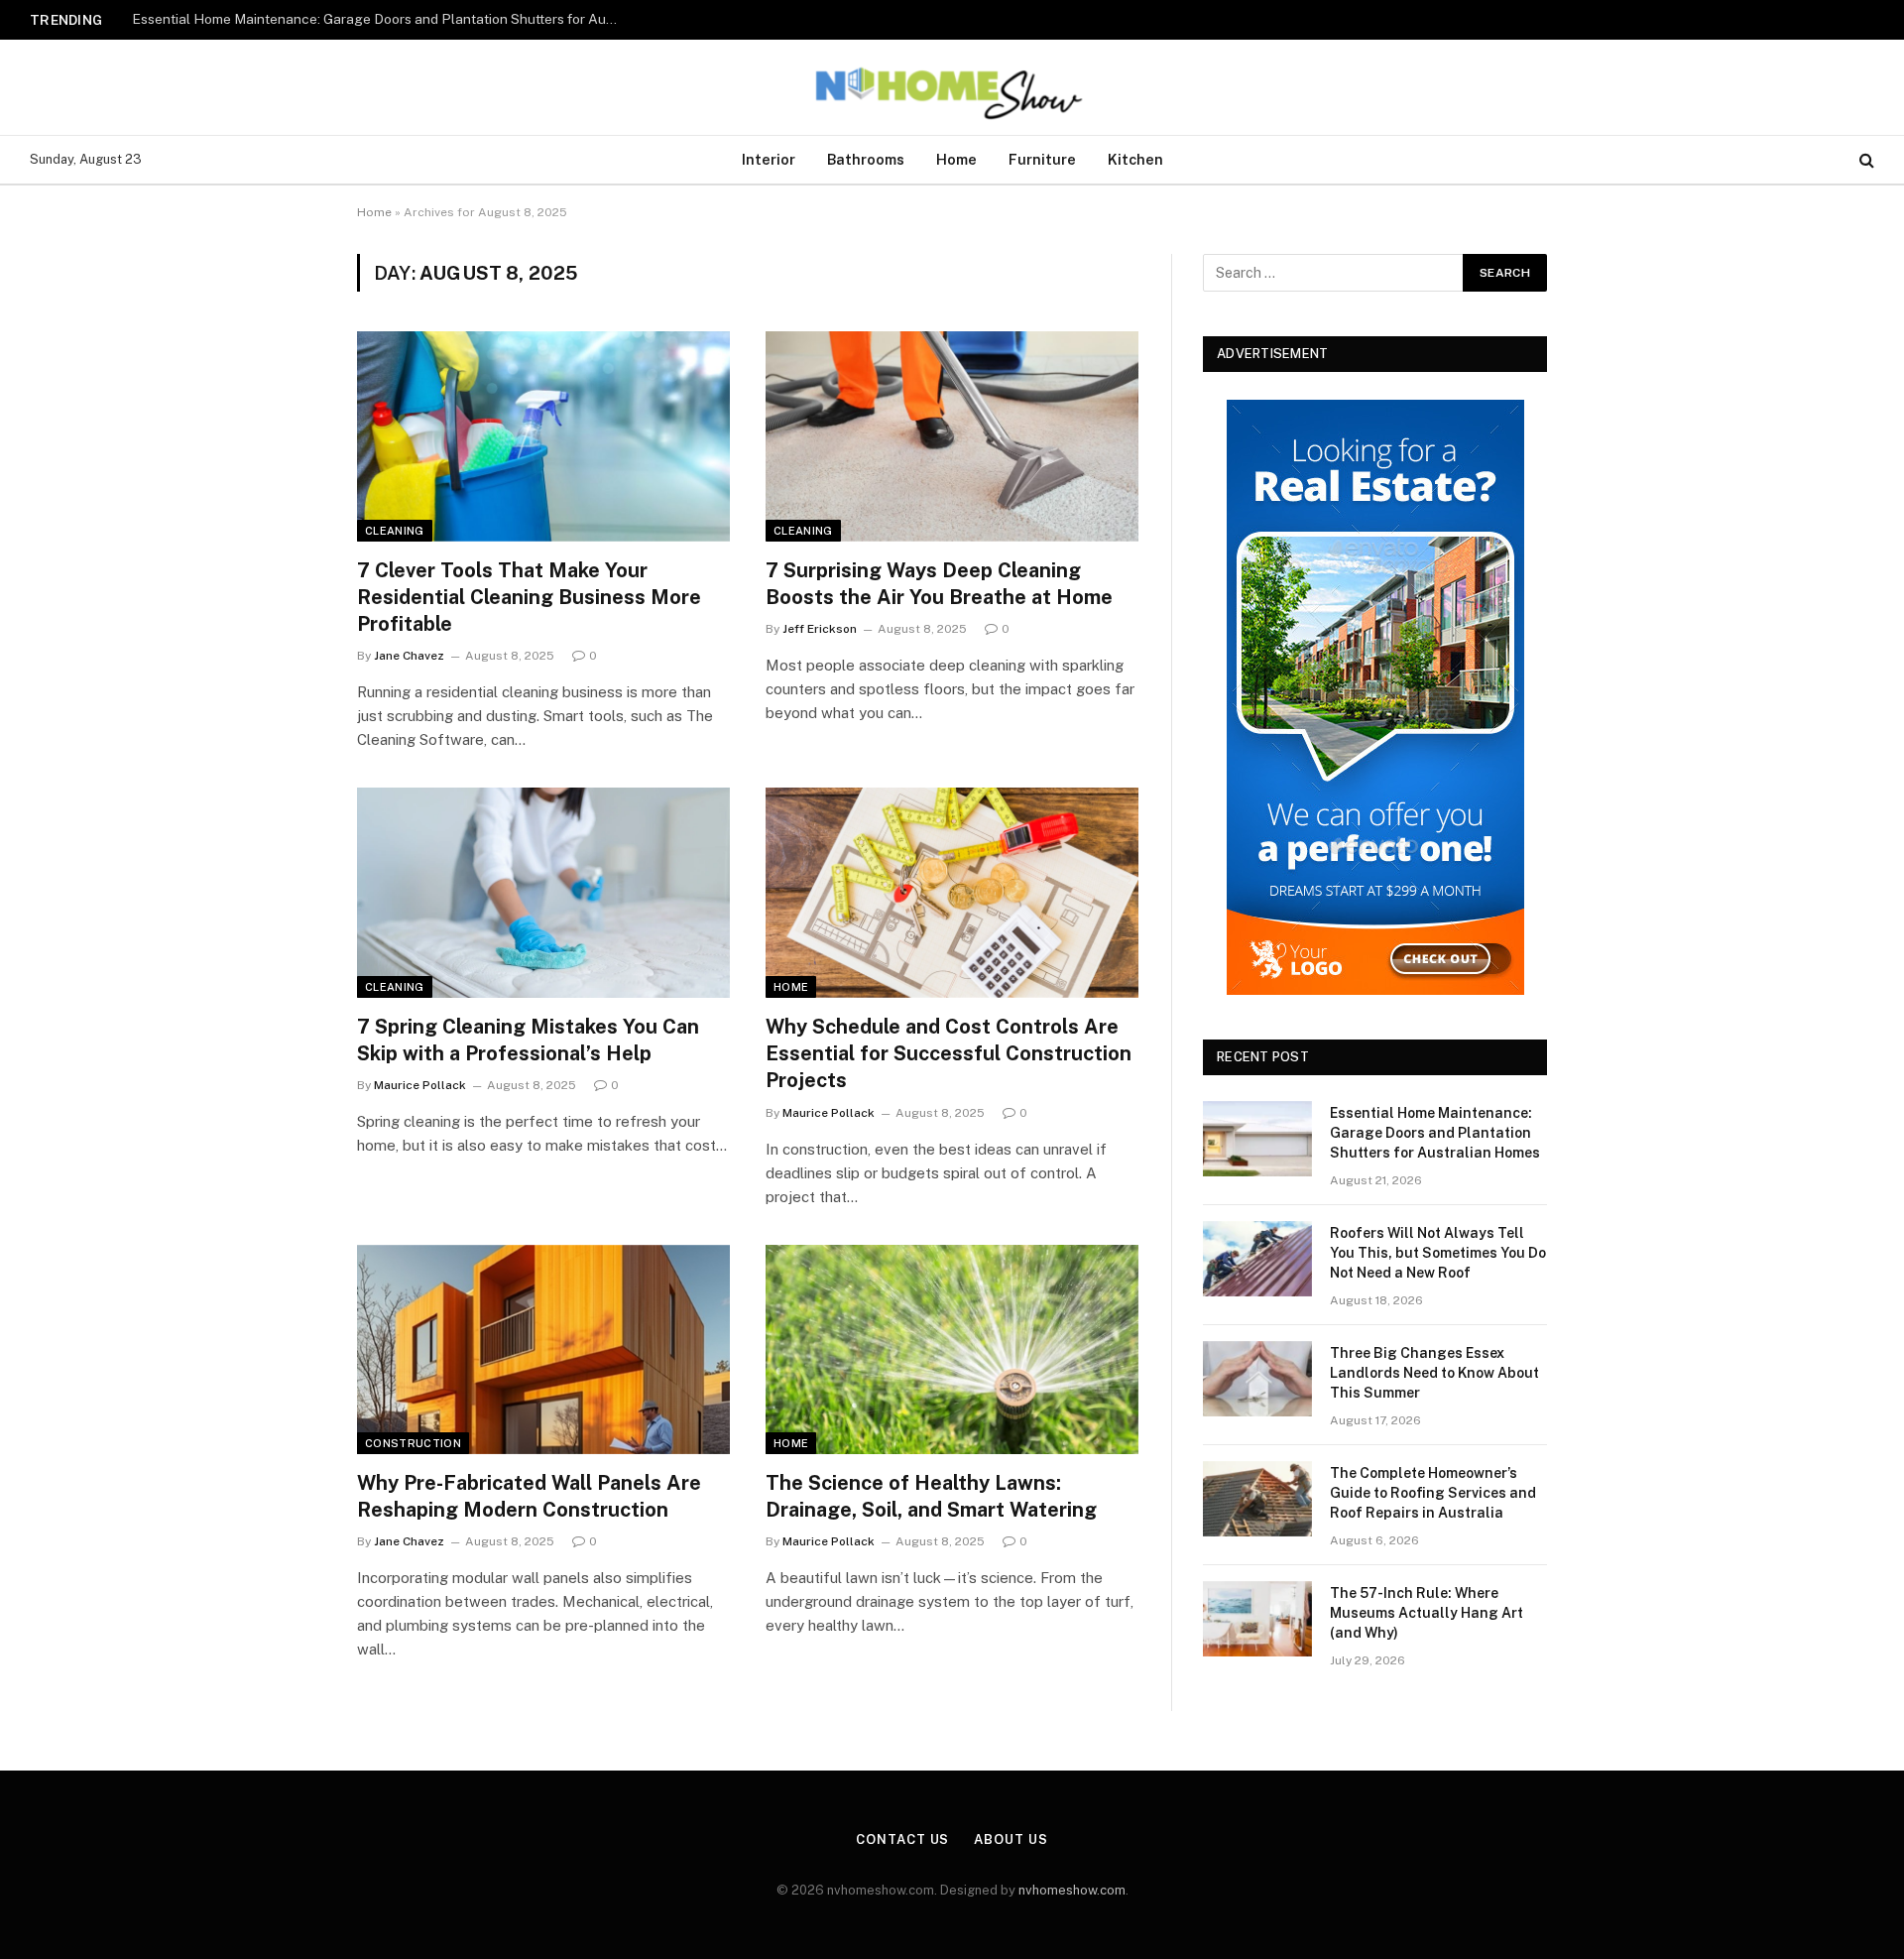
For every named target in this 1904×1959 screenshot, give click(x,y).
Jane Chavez (409, 656)
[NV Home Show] (952, 87)
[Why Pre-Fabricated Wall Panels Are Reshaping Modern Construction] (543, 1350)
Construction (413, 1443)
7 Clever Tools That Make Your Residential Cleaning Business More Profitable (529, 597)
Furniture (1042, 159)
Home (956, 159)
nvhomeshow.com (1072, 1890)
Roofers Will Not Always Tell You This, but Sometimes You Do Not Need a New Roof (380, 19)
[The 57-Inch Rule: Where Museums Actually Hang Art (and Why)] (1257, 1619)
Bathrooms (866, 159)
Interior (769, 159)
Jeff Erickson (820, 629)
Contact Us (902, 1839)
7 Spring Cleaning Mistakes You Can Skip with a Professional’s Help (528, 1040)
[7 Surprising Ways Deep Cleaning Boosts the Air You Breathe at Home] (952, 436)
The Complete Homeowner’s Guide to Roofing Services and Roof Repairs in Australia (1433, 1493)
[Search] (1865, 160)
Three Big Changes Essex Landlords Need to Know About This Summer (1434, 1373)
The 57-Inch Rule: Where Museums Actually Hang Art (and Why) (1427, 1613)
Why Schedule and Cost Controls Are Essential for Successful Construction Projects (949, 1053)
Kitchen (1135, 159)
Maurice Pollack (420, 1085)
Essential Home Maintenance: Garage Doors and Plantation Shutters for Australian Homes (1435, 1133)
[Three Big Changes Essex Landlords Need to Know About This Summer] (1257, 1379)
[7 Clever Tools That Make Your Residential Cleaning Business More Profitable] (543, 436)
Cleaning (395, 531)
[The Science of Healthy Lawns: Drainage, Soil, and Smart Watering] (952, 1350)
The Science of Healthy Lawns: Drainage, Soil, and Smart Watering (931, 1496)
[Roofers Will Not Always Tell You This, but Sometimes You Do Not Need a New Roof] (1257, 1259)
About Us (1011, 1839)
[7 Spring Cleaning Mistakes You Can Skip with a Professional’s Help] (543, 893)
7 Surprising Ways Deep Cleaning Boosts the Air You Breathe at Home (939, 584)
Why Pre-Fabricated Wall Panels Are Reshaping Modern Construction (529, 1496)
